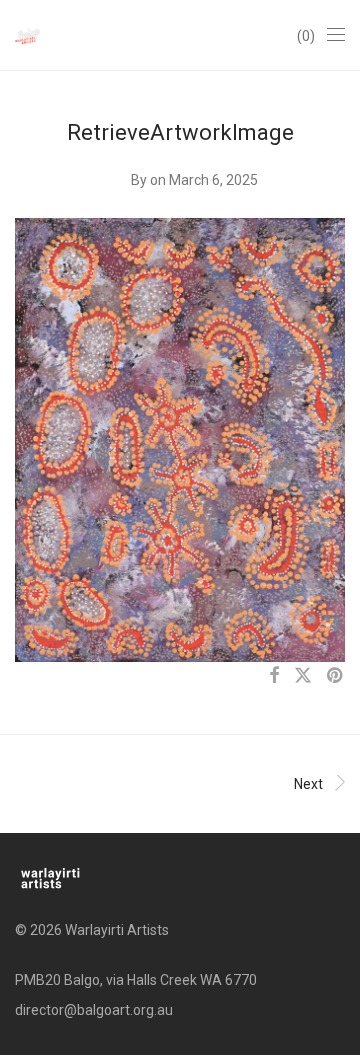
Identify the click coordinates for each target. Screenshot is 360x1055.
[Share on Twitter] (303, 676)
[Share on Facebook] (274, 676)
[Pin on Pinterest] (336, 676)
